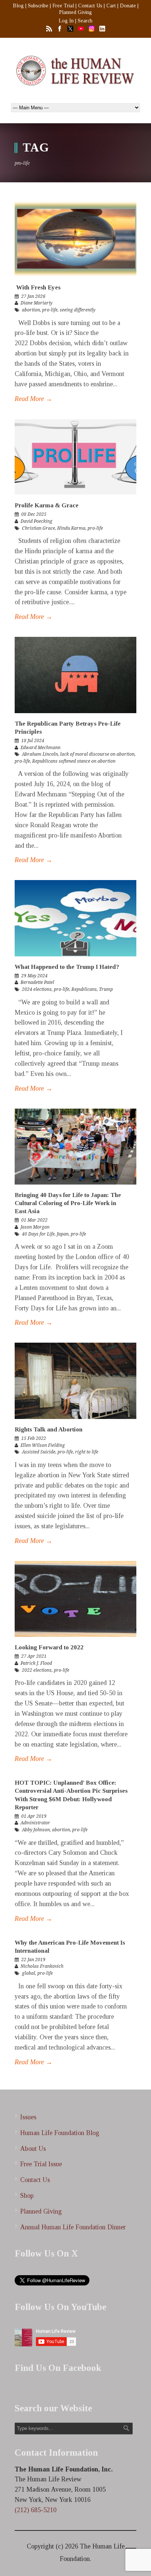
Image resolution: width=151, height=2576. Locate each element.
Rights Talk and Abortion (49, 1429)
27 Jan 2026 (33, 296)
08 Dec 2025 (34, 514)
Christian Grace (38, 528)
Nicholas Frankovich (42, 1966)
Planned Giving (75, 12)
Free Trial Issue (41, 2164)
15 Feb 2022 (34, 1438)
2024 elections (37, 989)
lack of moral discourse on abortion (97, 754)
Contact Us (90, 6)
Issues (28, 2117)
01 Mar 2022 (34, 1220)
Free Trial (63, 6)
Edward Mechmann (40, 748)
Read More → (34, 399)
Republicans (84, 989)
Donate (128, 6)
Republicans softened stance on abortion (74, 761)
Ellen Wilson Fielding (43, 1445)
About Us (33, 2149)
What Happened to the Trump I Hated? (67, 967)
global (29, 1973)
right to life (87, 1452)
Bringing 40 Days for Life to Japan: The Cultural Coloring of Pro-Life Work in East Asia (68, 1203)
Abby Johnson (36, 1830)
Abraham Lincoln (40, 754)
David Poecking (36, 521)
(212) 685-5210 (36, 2510)
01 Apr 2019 (34, 1816)
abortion (31, 310)
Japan (63, 1234)
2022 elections (37, 1670)
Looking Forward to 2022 (49, 1647)
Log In (66, 21)
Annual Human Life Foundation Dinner (73, 2227)
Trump (106, 989)
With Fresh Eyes (38, 287)
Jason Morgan (35, 1227)
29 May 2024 (34, 976)
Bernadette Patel (37, 982)
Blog (18, 6)
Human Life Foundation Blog (60, 2133)
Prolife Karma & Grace (47, 505)
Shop (27, 2196)
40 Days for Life (38, 1234)
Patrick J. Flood (36, 1663)
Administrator (35, 1823)
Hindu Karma (71, 528)
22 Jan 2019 (33, 1960)
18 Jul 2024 (33, 741)
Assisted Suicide (39, 1452)
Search (85, 21)
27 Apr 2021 (34, 1656)
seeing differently (78, 310)
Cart (111, 6)
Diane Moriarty (36, 303)
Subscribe (38, 6)
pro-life (50, 310)
